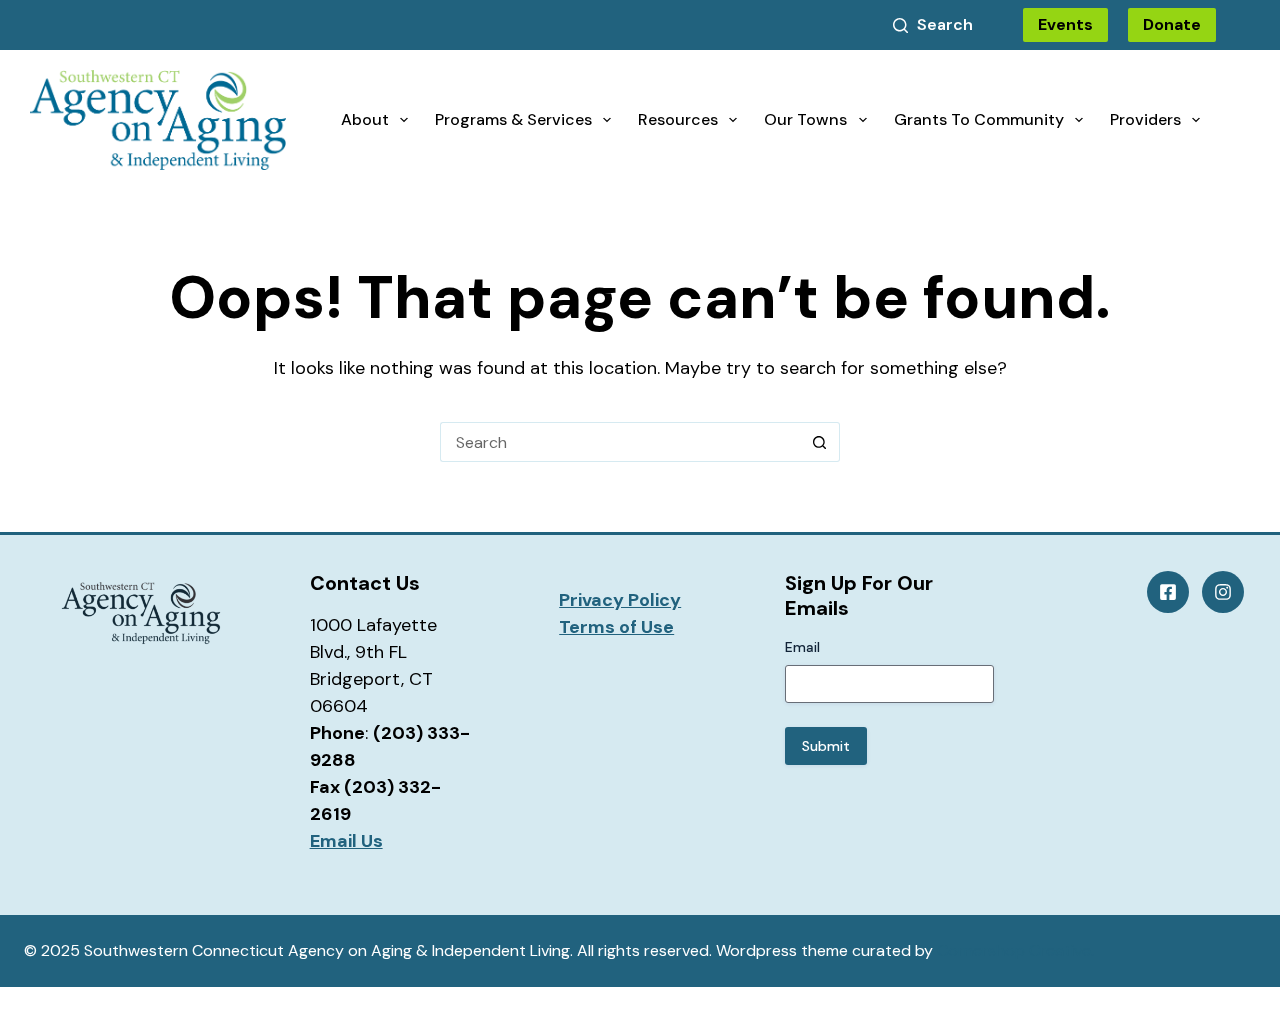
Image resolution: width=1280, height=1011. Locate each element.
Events (1065, 24)
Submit (826, 746)
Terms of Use (616, 627)
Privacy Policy (620, 600)
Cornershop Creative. (1015, 950)
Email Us (346, 841)
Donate (1172, 24)
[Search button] (820, 442)
